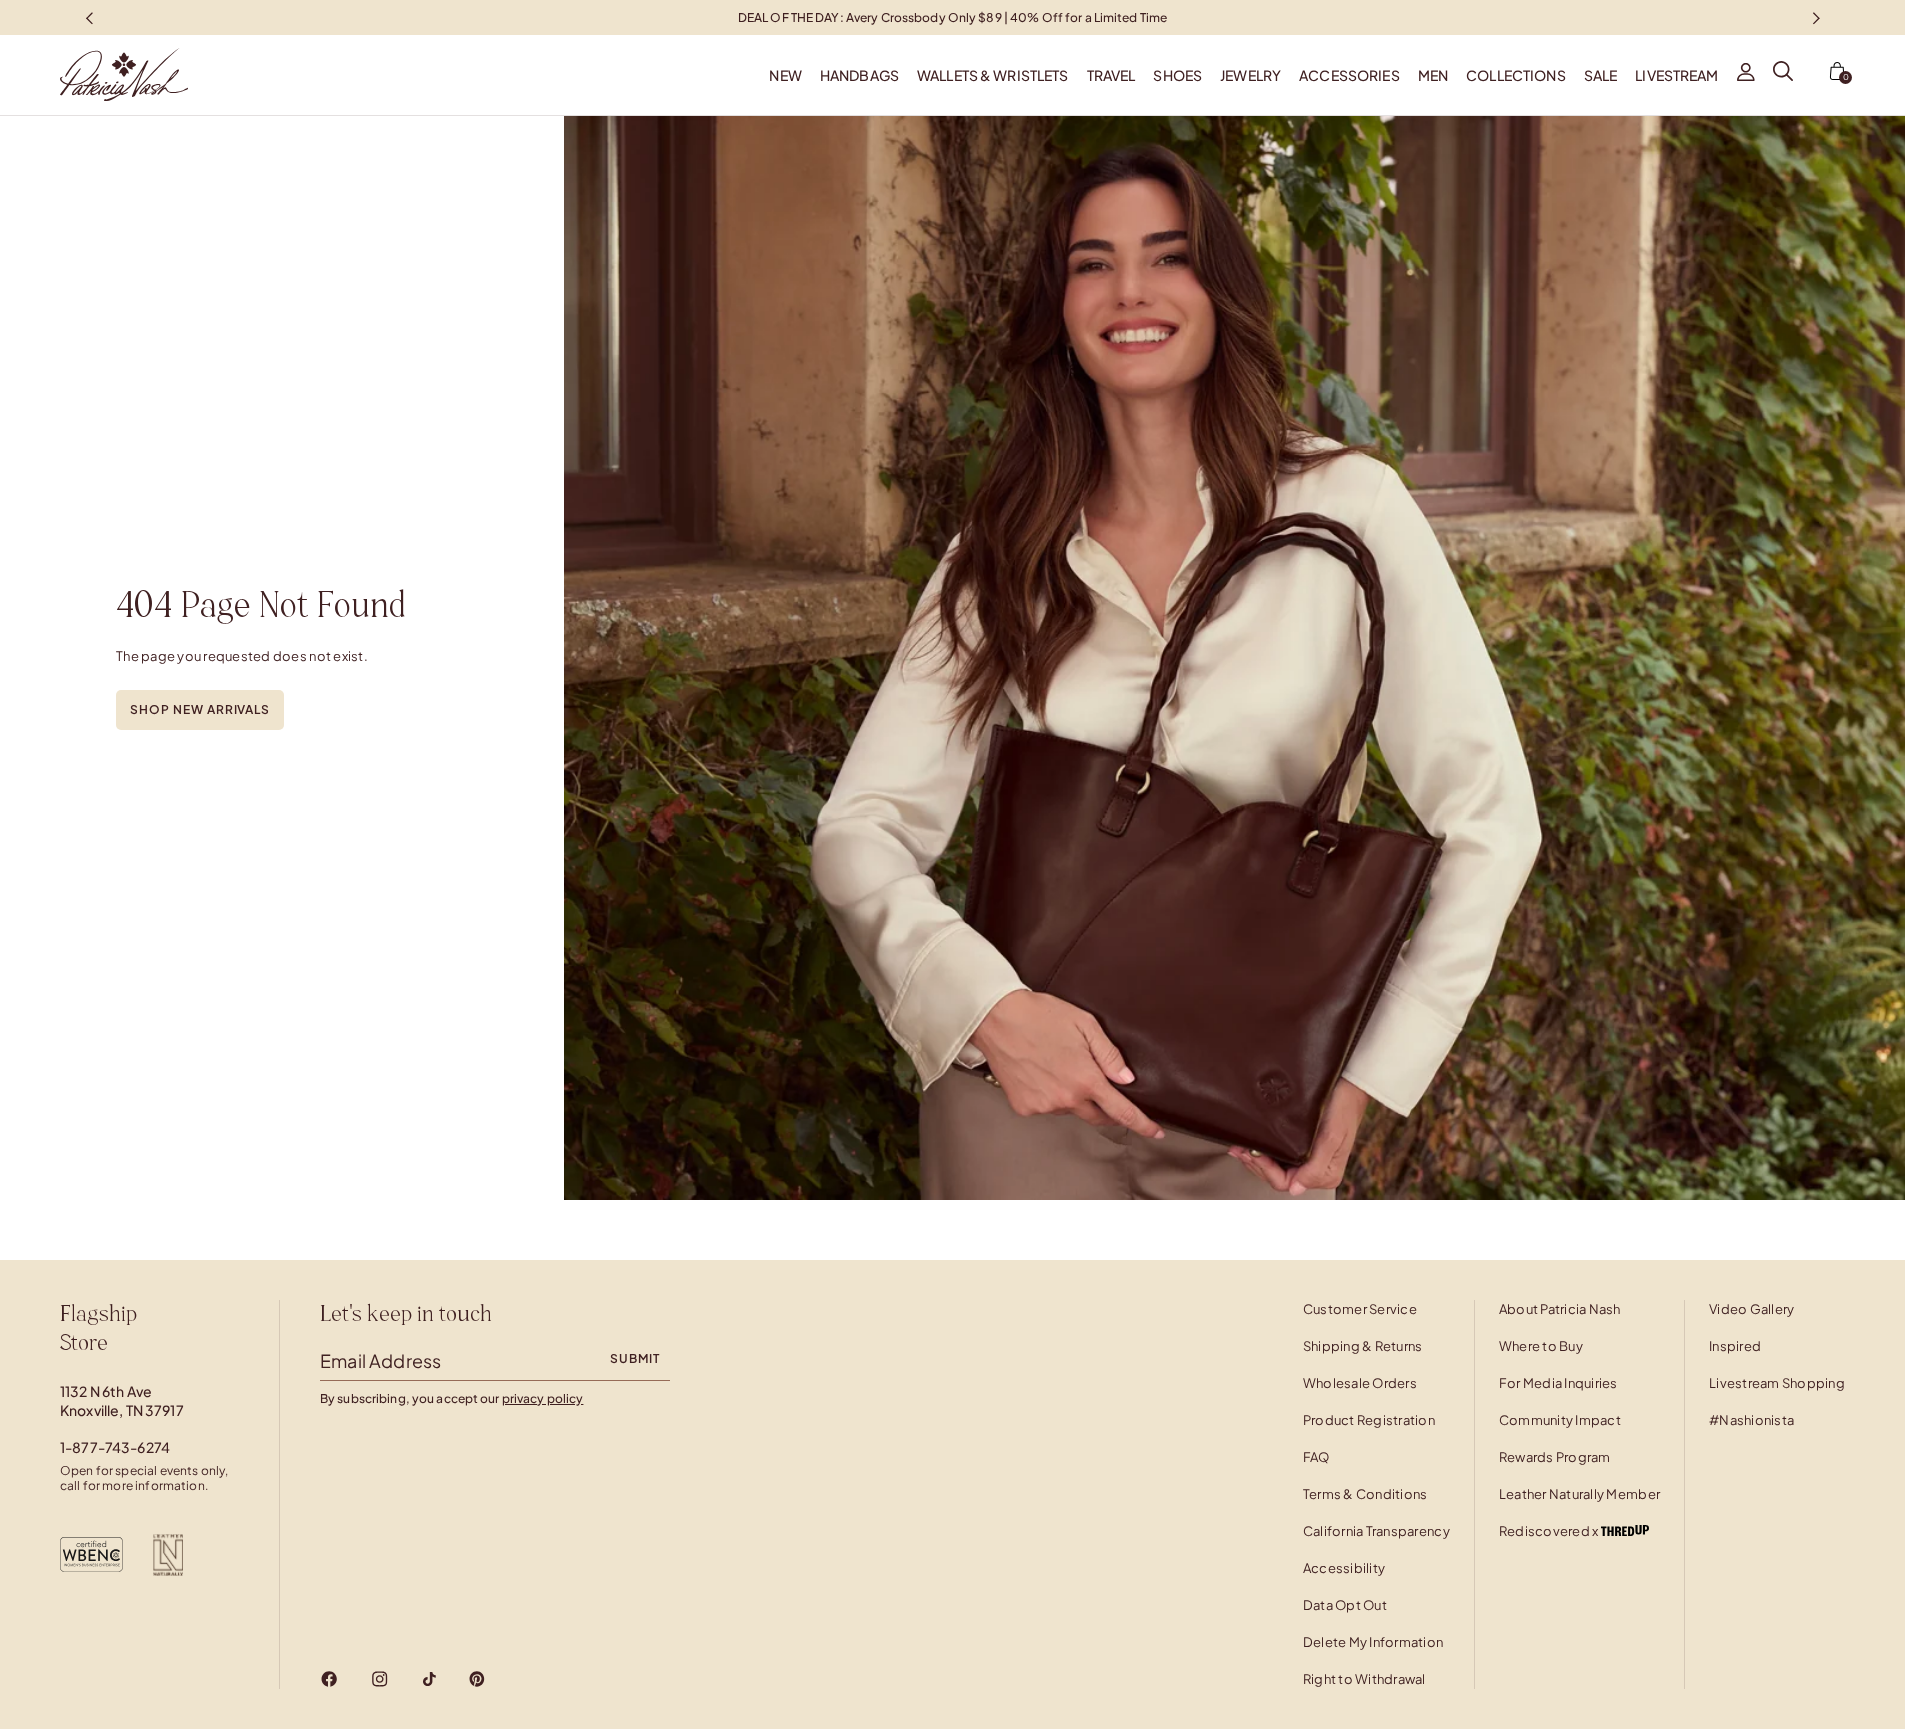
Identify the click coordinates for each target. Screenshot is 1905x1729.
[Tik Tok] (429, 1679)
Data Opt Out (1345, 1605)
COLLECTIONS (1516, 75)
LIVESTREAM (1676, 75)
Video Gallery (1751, 1309)
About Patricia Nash (1560, 1309)
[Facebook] (329, 1679)
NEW (785, 75)
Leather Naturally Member (1579, 1494)
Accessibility (1344, 1568)
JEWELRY (1250, 75)
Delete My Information (1373, 1642)
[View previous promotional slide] (89, 17)
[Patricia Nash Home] (94, 75)
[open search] (1783, 75)
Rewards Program (1555, 1457)
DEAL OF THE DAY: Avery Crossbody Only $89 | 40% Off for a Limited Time (952, 16)
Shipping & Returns (1363, 1346)
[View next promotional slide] (1816, 17)
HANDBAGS (859, 75)
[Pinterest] (477, 1679)
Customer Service (1360, 1309)
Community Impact (1560, 1420)
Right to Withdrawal (1364, 1679)
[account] (1746, 75)
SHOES (1177, 75)
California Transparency (1376, 1531)
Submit (635, 1358)
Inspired (1735, 1346)
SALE (1601, 75)
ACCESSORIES (1349, 75)
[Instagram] (379, 1679)
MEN (1433, 75)
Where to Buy (1541, 1346)
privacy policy (543, 1398)
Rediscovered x (1550, 1531)
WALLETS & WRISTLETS (993, 75)
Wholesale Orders (1360, 1383)
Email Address (380, 1360)
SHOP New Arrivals (200, 709)
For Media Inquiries (1558, 1383)
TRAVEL (1111, 75)
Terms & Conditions (1365, 1494)
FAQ (1316, 1457)
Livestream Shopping (1777, 1383)
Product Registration (1369, 1420)
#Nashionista (1751, 1420)
